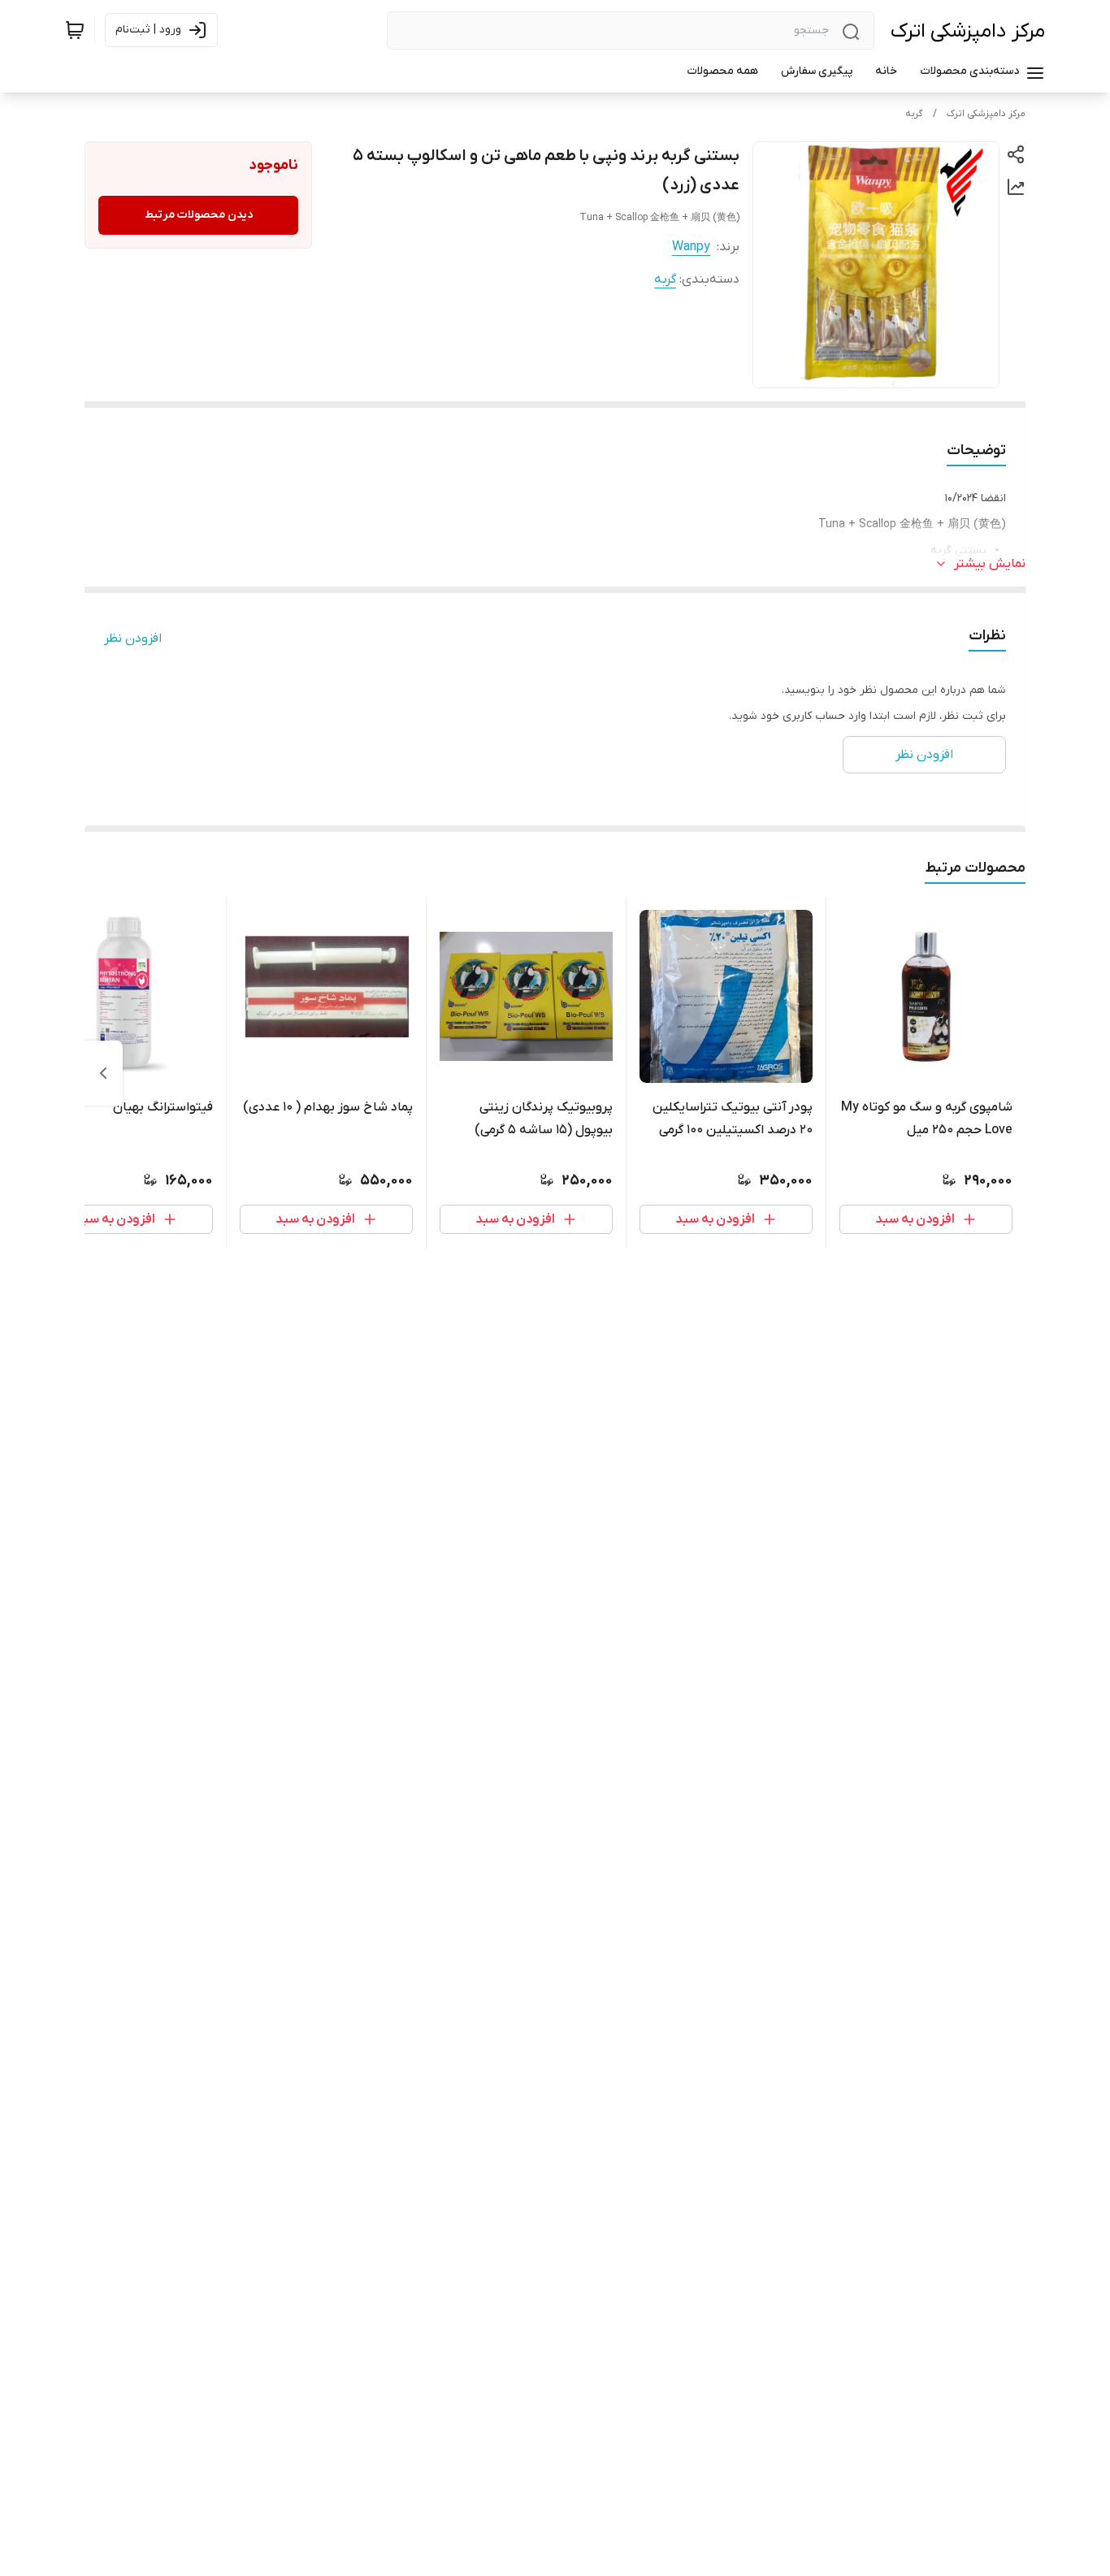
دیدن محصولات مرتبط (199, 215)
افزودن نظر (133, 639)
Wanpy (691, 247)
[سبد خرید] (75, 30)
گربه (914, 114)
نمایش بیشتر (990, 564)
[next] (103, 1073)
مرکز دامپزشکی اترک (968, 31)
